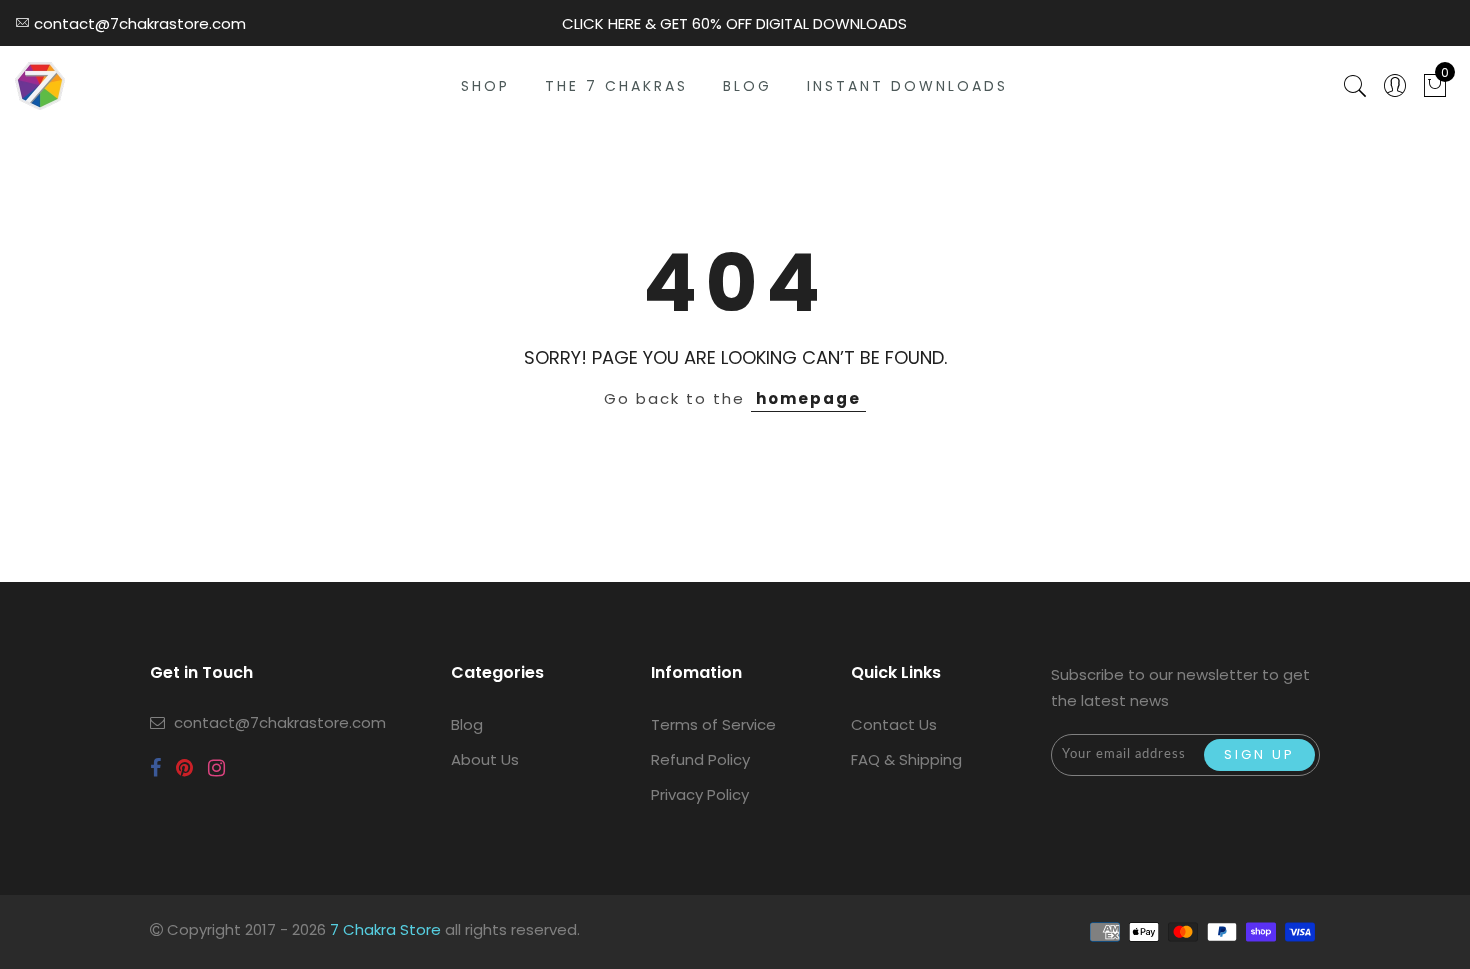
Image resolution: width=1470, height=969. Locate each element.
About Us (485, 759)
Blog (467, 724)
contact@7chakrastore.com (280, 722)
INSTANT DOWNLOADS (907, 86)
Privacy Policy (700, 794)
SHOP (485, 86)
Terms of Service (713, 724)
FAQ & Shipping (906, 759)
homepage (808, 398)
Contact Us (894, 724)
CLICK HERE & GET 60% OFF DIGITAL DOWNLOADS (734, 23)
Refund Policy (700, 759)
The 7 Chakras (616, 86)
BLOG (747, 86)
